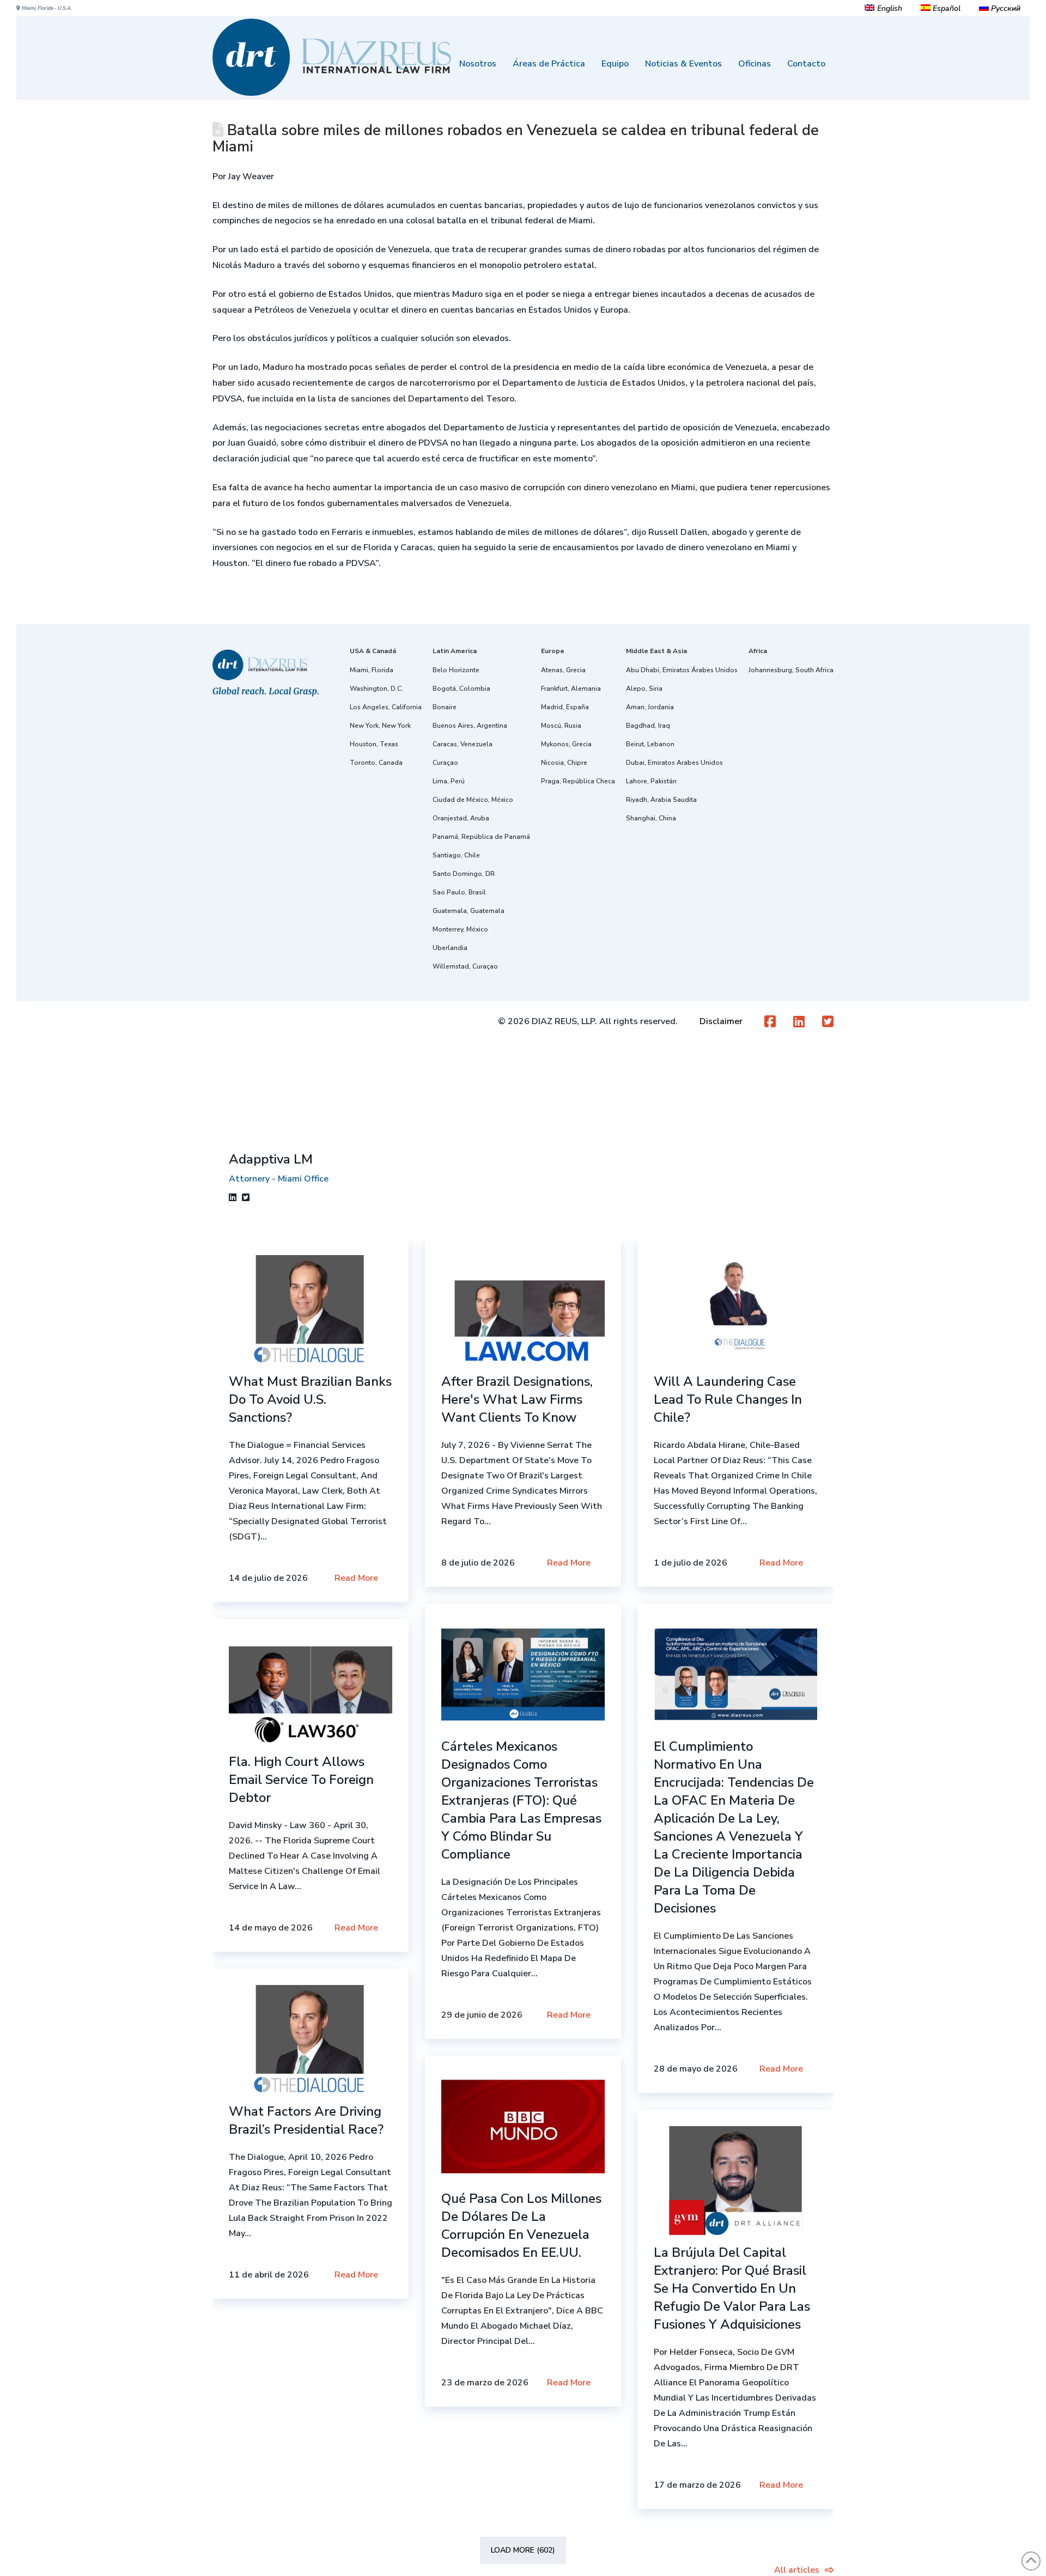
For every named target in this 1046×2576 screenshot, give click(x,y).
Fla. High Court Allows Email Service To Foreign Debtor (301, 1780)
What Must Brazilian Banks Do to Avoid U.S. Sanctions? (310, 1399)
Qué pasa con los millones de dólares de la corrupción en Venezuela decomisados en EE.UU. (521, 2225)
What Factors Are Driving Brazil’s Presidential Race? (306, 2120)
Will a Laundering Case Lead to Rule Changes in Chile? (728, 1399)
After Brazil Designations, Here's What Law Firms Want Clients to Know (517, 1399)
